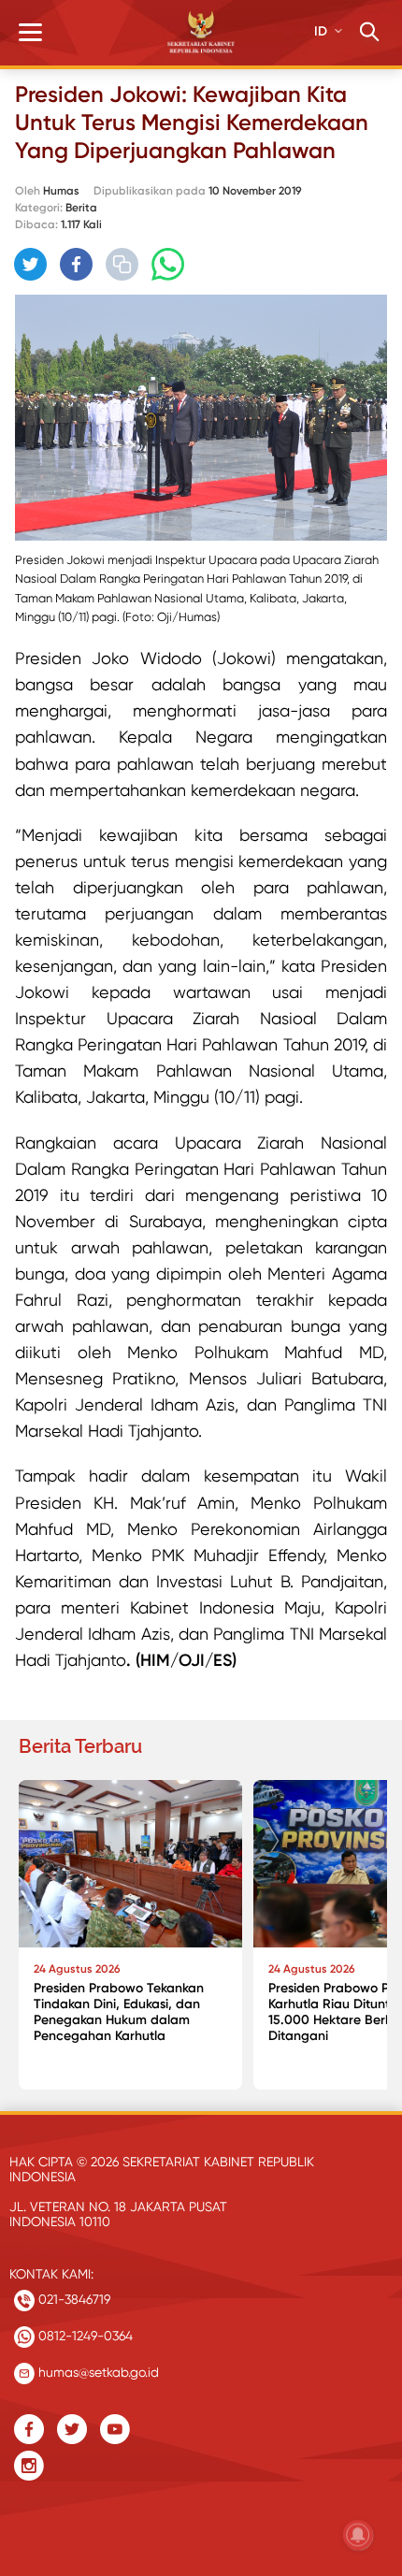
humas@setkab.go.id (97, 2372)
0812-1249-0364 (84, 2336)
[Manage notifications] (358, 2535)
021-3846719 (72, 2299)
